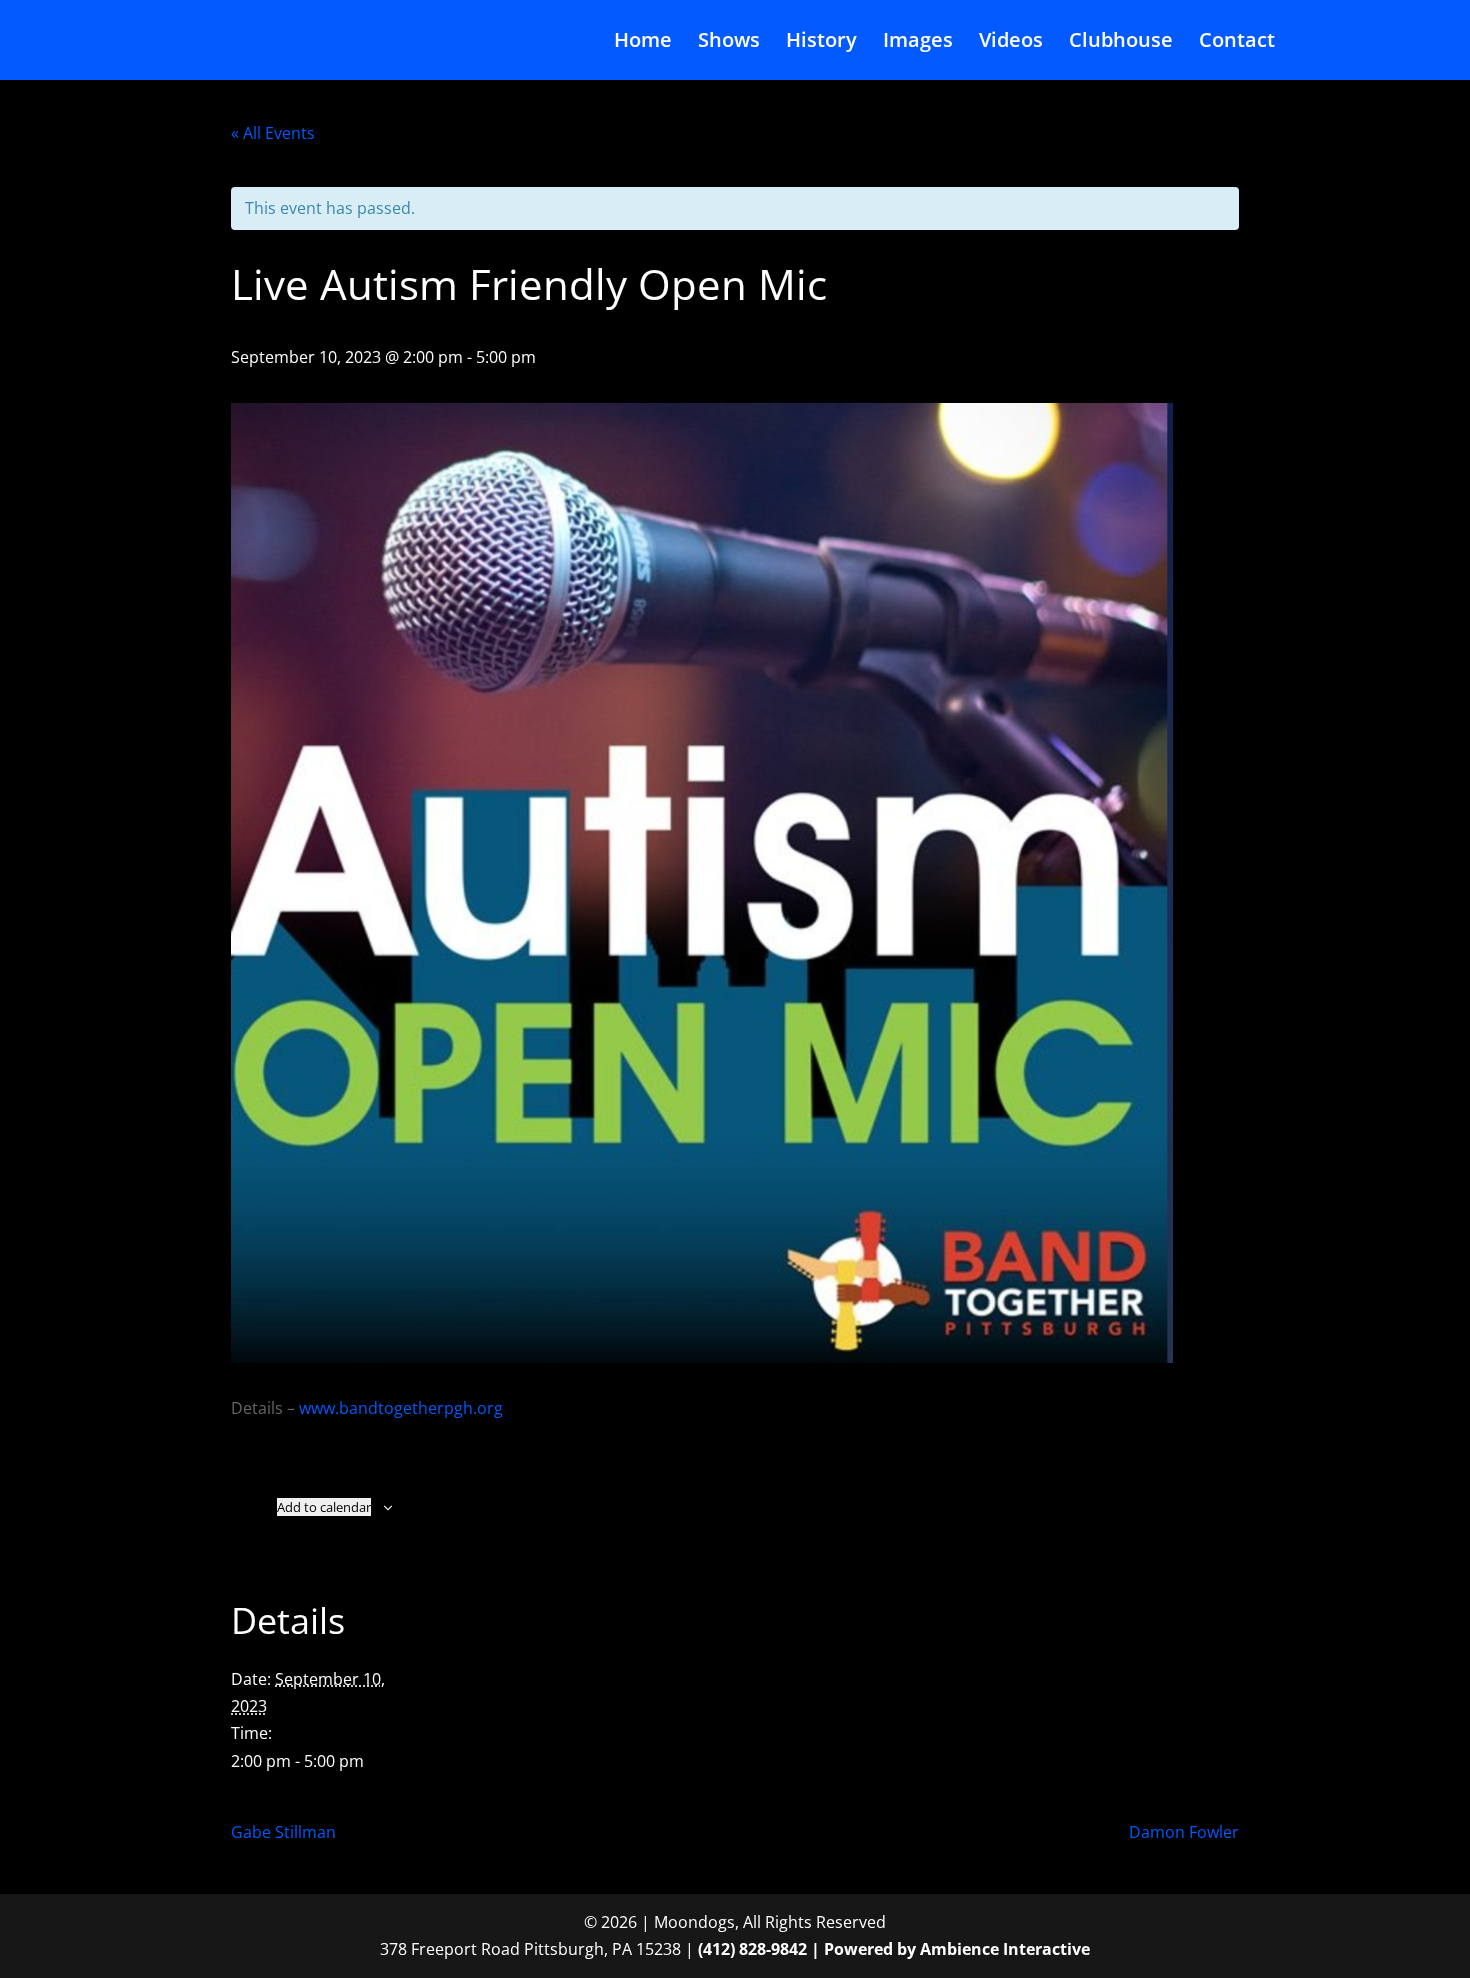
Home (643, 43)
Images (918, 43)
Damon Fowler (1184, 1832)
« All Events (273, 133)
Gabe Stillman (283, 1832)
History (821, 43)
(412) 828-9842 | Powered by (809, 1949)
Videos (1011, 43)
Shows (729, 43)
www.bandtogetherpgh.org (401, 1408)
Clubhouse (1121, 43)
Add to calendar (324, 1507)
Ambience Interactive (1005, 1949)
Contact (1237, 43)
